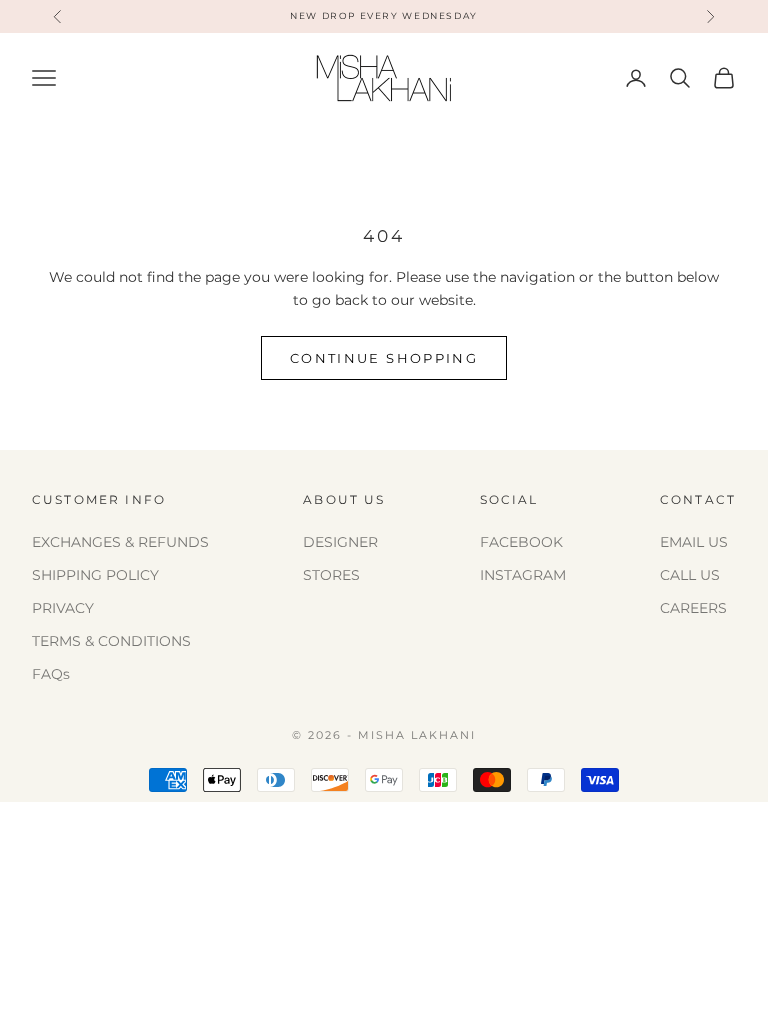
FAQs (51, 674)
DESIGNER (340, 542)
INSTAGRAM (523, 575)
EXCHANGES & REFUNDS (120, 542)
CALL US (690, 575)
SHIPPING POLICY (95, 575)
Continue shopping (384, 358)
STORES (331, 575)
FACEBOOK (521, 542)
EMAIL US (694, 542)
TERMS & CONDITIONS (111, 641)
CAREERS (693, 608)
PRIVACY (63, 608)
